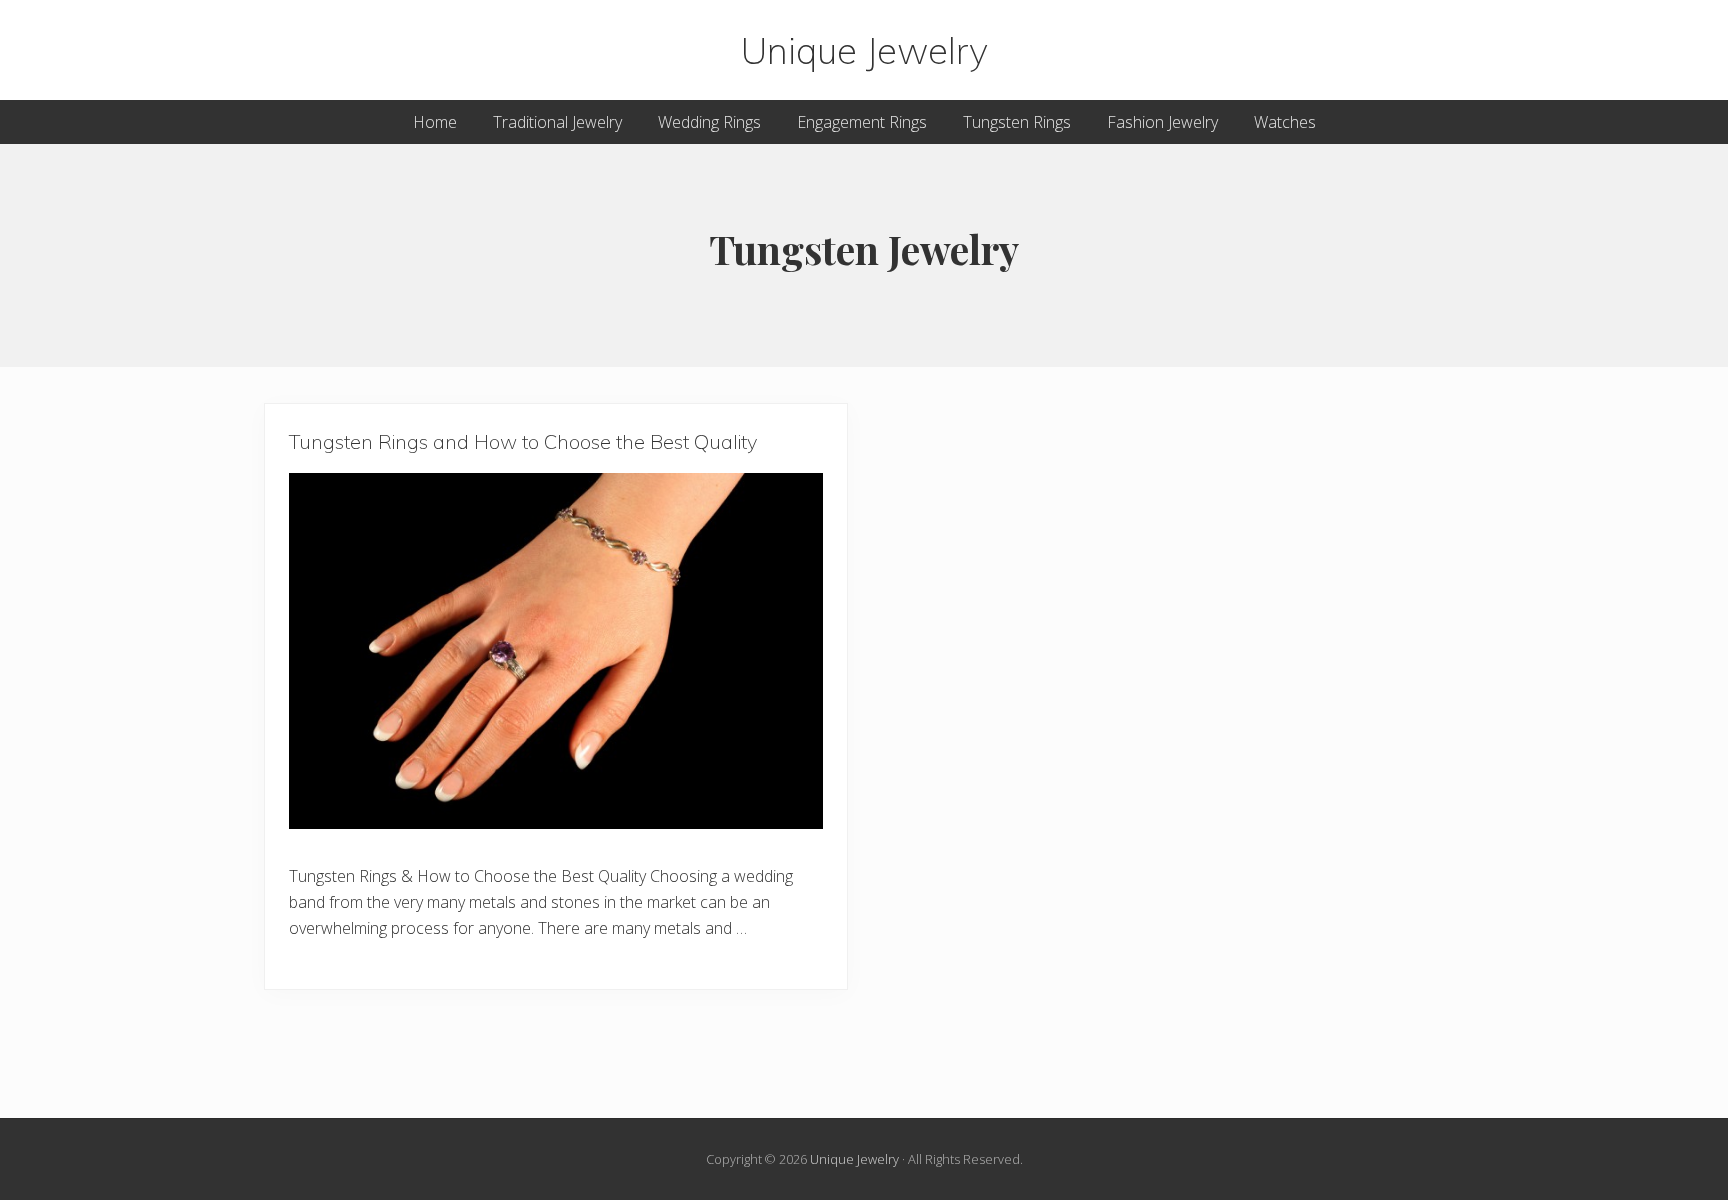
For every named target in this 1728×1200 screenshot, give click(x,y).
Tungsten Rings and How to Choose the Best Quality (523, 441)
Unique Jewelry (864, 50)
